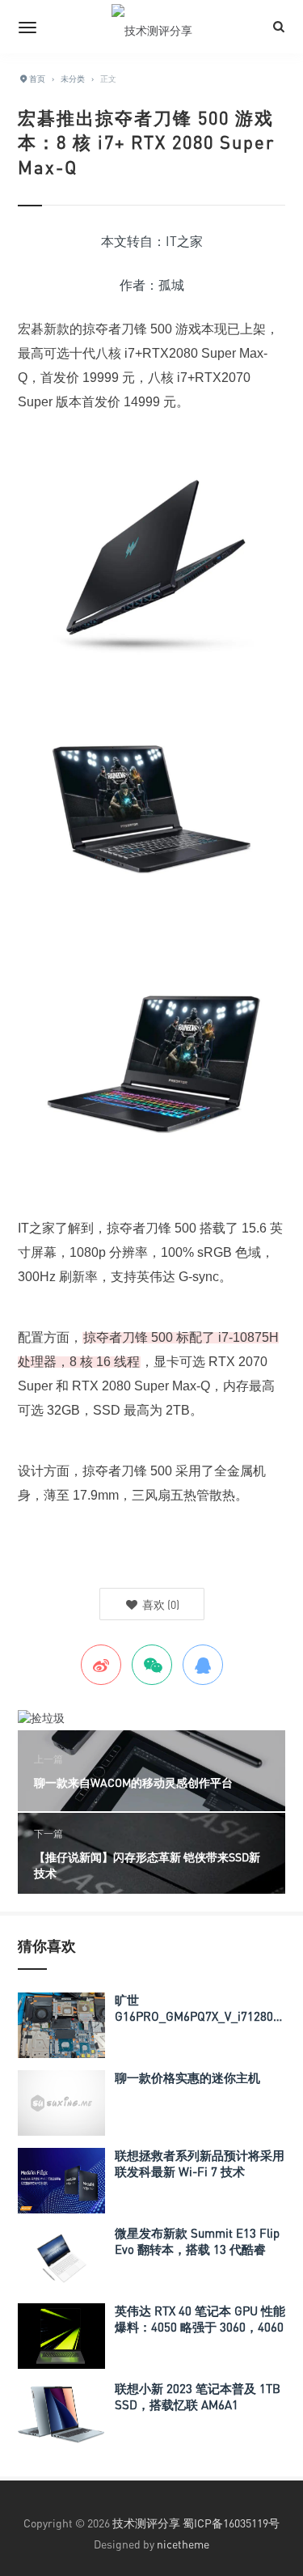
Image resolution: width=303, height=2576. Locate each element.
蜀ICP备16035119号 (231, 2523)
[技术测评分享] (152, 27)
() (160, 1604)
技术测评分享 (146, 2523)
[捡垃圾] (41, 1717)
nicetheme (183, 2544)
